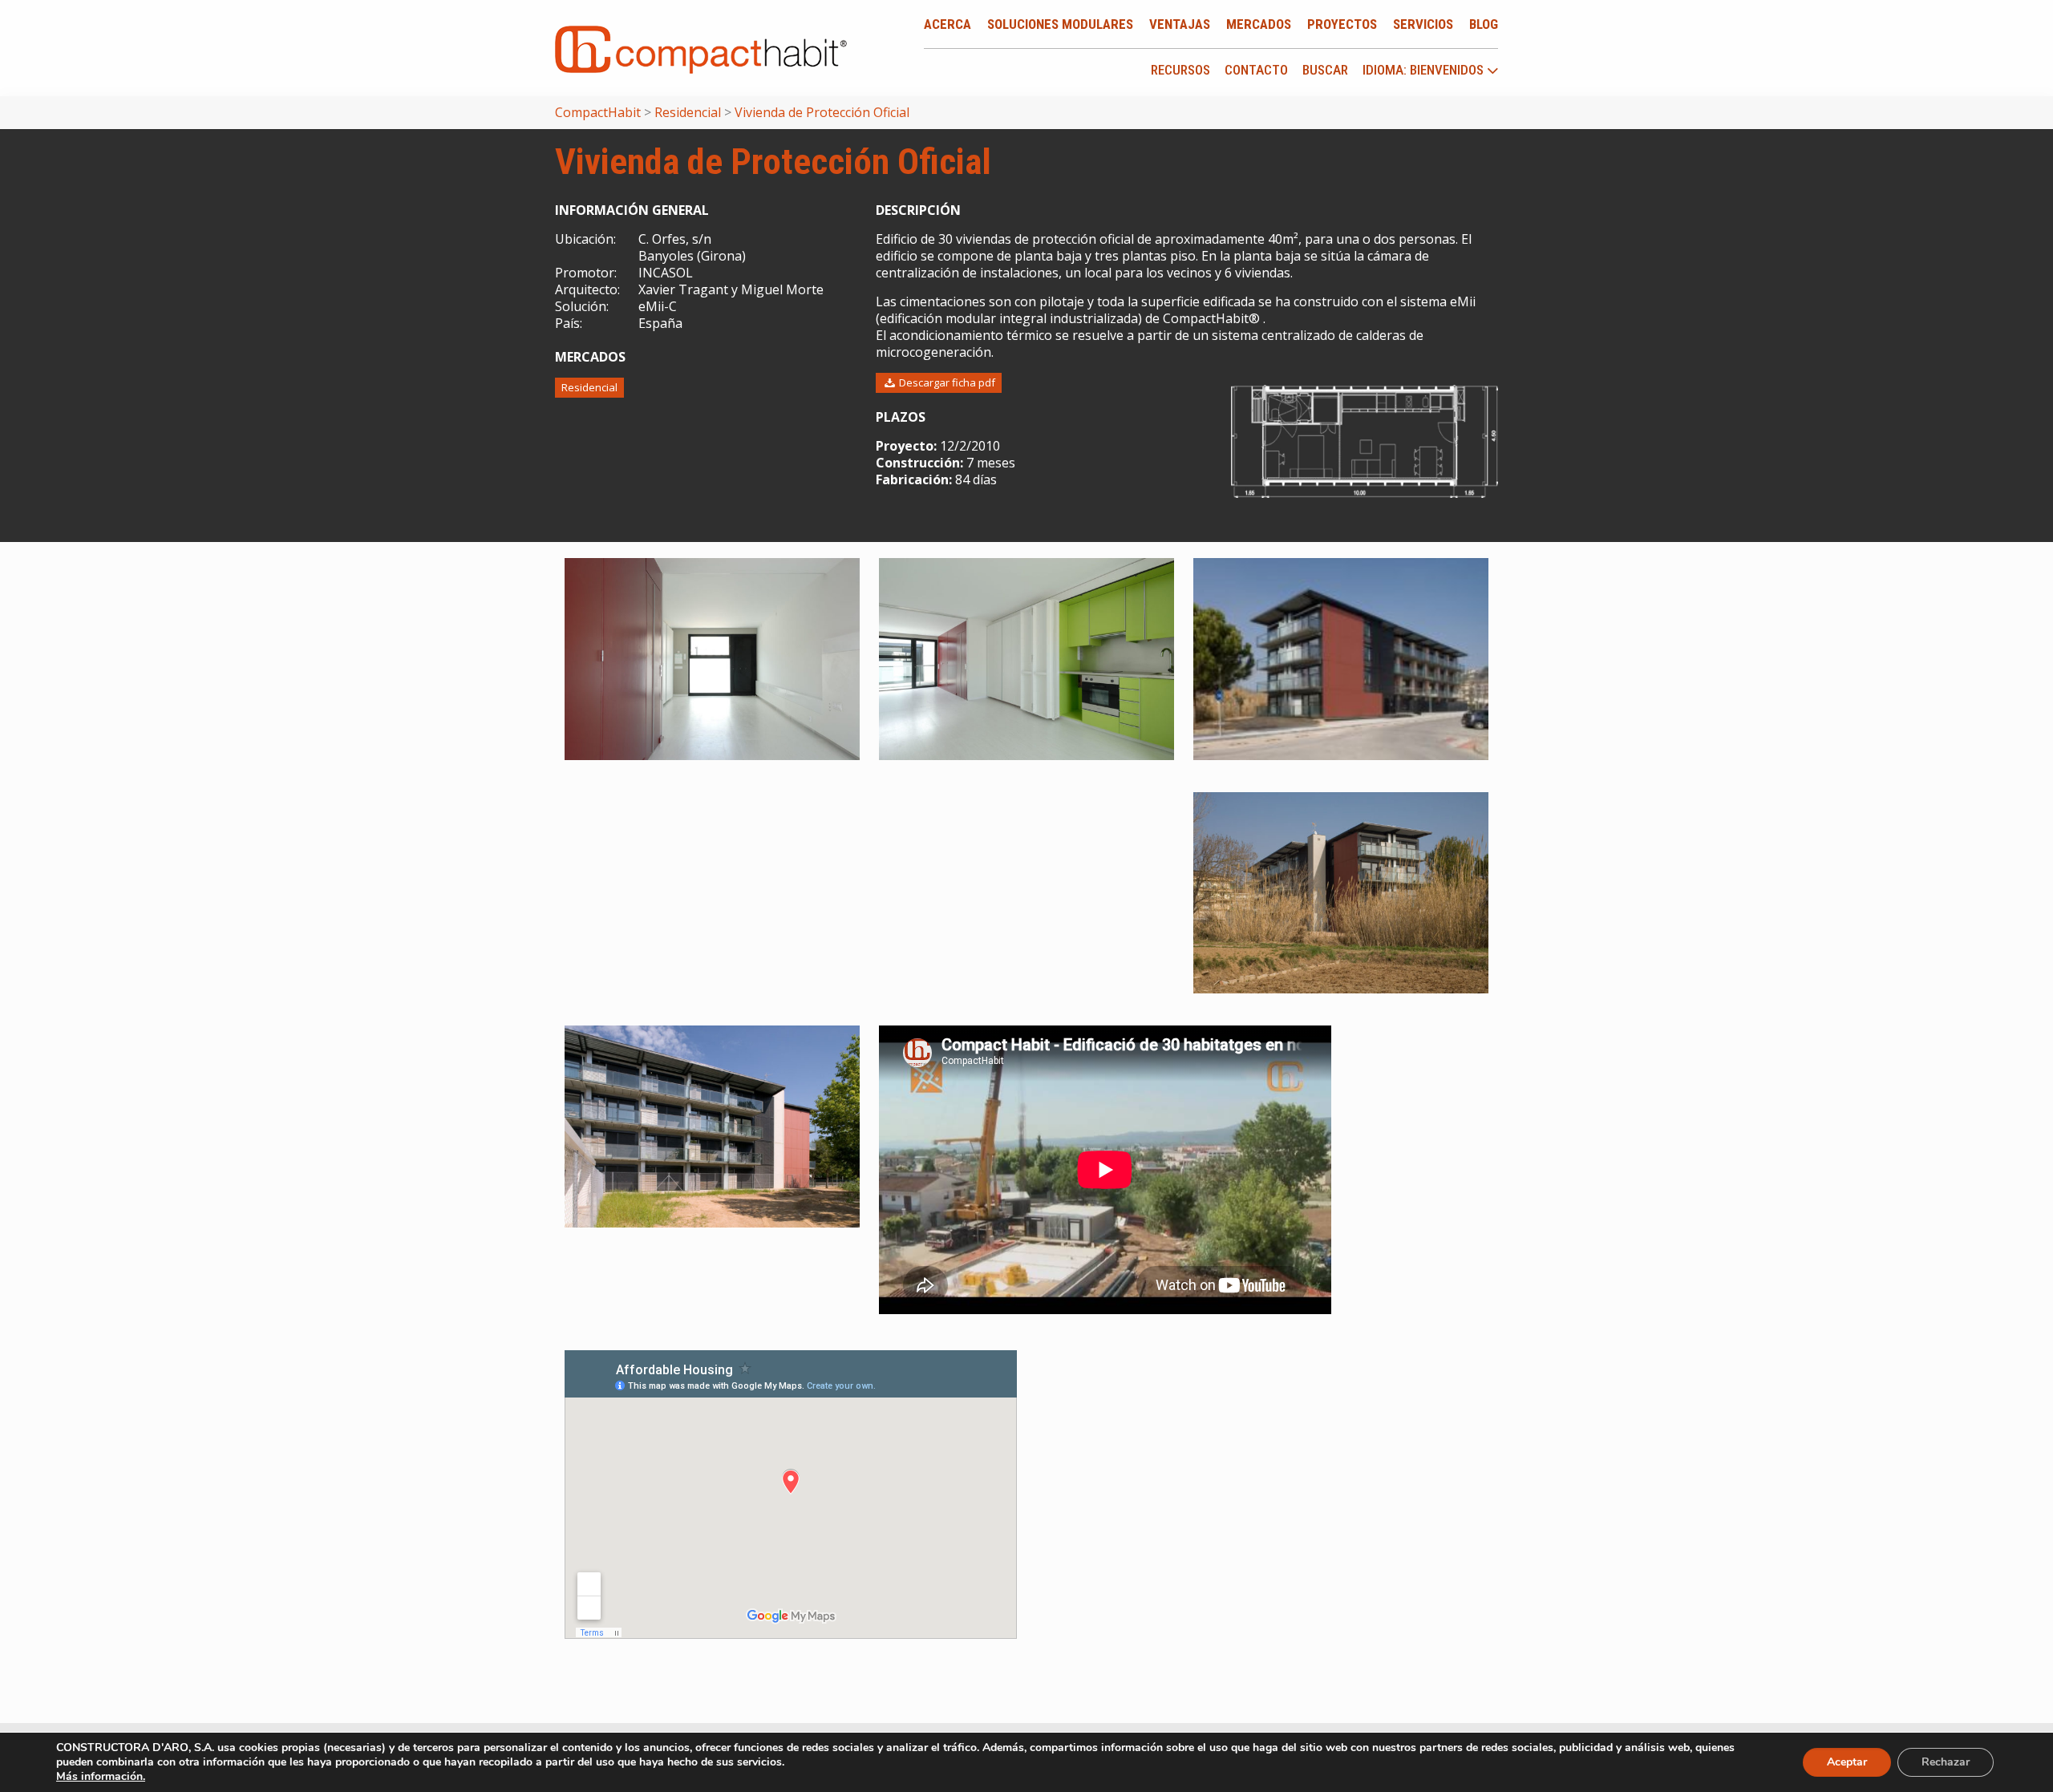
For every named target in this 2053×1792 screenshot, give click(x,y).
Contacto (1256, 70)
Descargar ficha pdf (946, 382)
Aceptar (1847, 1762)
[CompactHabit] (701, 48)
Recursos (1180, 70)
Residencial (589, 387)
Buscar (1325, 70)
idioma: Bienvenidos (1425, 71)
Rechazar (1946, 1762)
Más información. (101, 1776)
